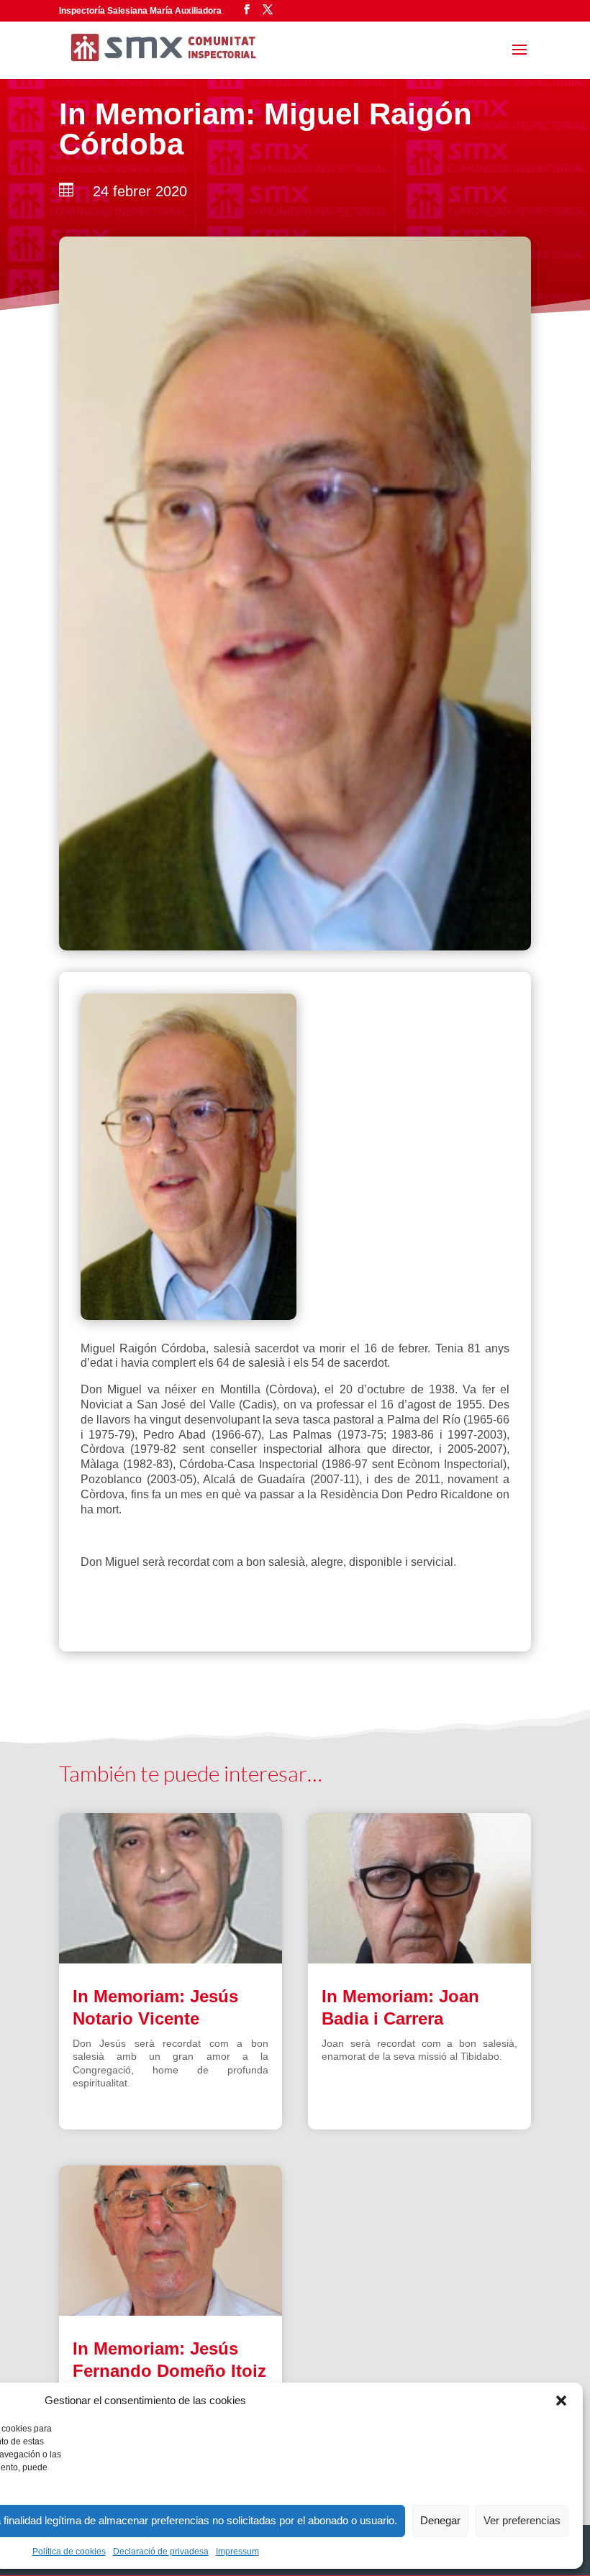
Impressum (237, 2552)
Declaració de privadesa (161, 2552)
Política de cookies (69, 2552)
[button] (561, 2401)
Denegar (440, 2520)
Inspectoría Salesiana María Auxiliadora (140, 11)
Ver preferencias (522, 2520)
